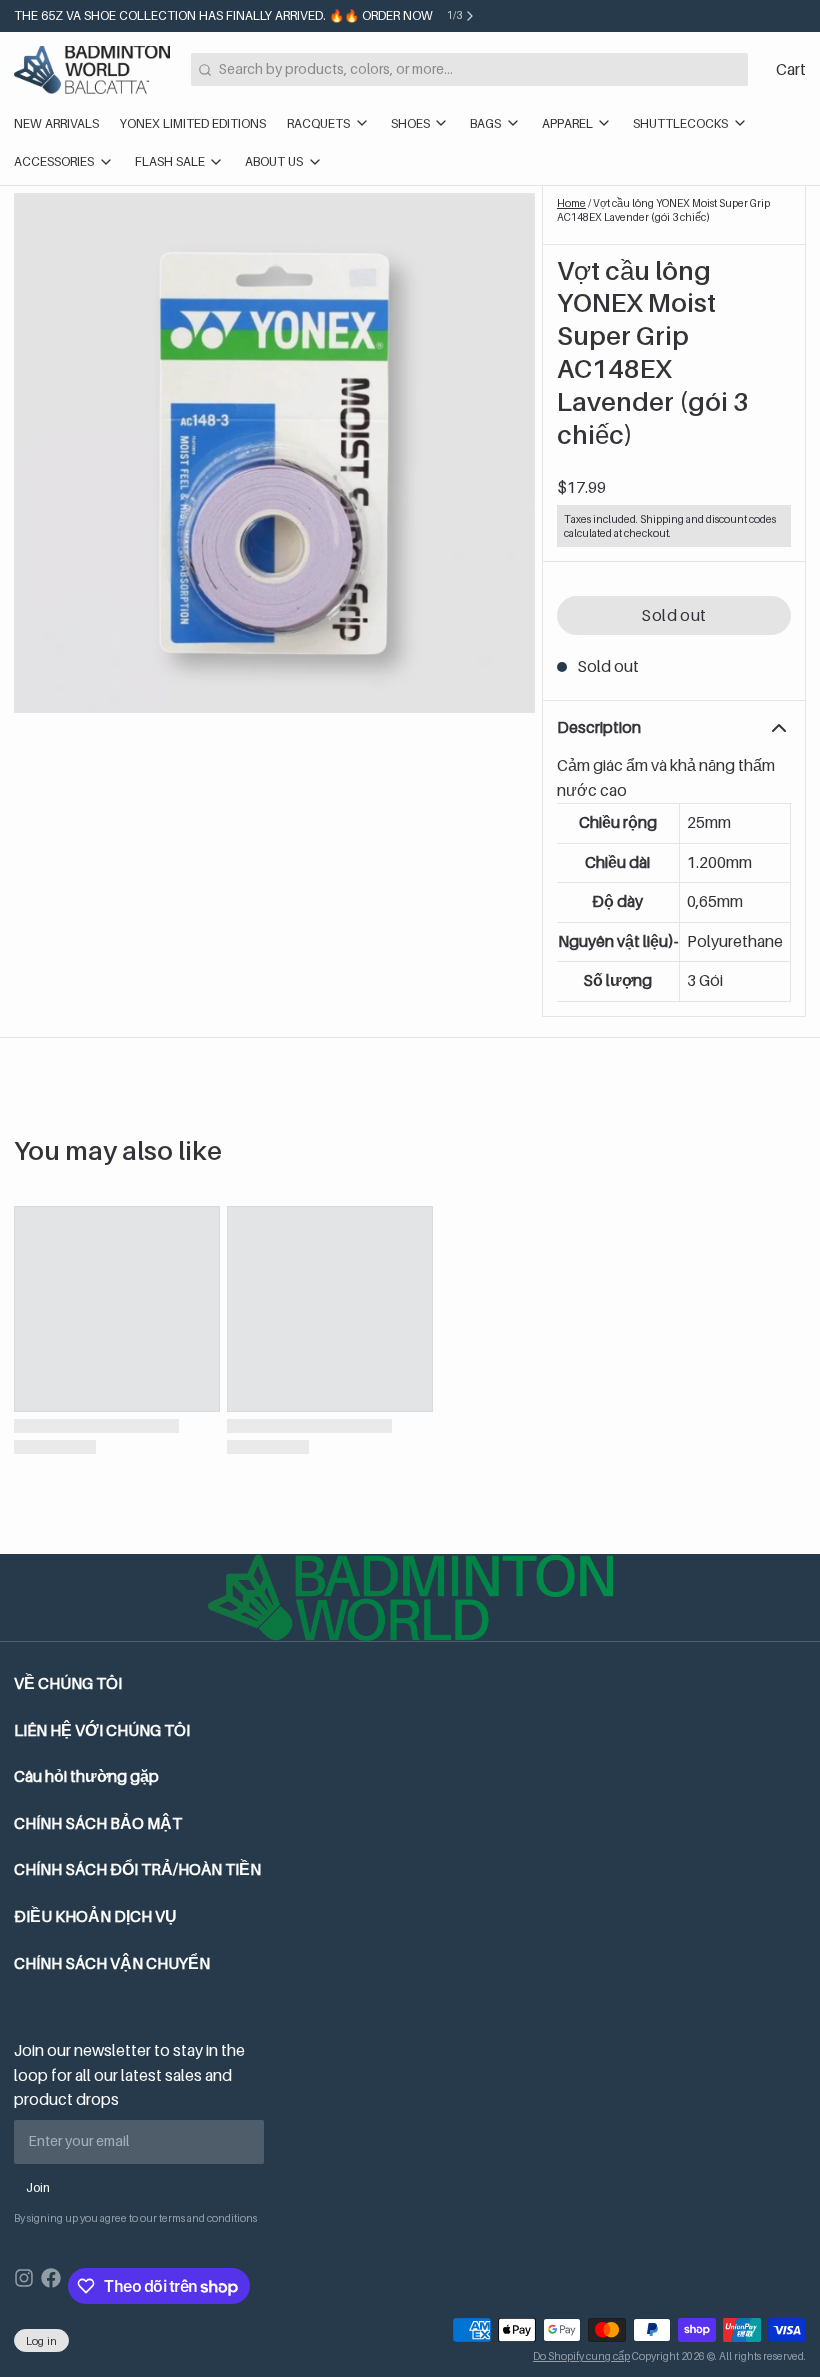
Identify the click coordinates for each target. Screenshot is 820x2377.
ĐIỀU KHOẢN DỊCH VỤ (95, 1916)
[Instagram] (24, 2286)
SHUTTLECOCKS (680, 123)
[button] (674, 616)
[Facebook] (51, 2286)
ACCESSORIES (54, 161)
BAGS (485, 123)
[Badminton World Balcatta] (92, 70)
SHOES (410, 123)
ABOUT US (274, 161)
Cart (791, 69)
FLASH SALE (170, 161)
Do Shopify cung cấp (581, 2356)
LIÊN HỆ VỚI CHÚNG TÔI (102, 1730)
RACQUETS (318, 123)
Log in (42, 2341)
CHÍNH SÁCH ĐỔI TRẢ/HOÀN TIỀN (137, 1869)
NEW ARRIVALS (56, 123)
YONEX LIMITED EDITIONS (193, 123)
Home (571, 203)
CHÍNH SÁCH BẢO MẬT (98, 1823)
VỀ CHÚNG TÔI (68, 1683)
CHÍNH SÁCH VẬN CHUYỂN (112, 1963)
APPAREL (567, 123)
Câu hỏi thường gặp (86, 1776)
